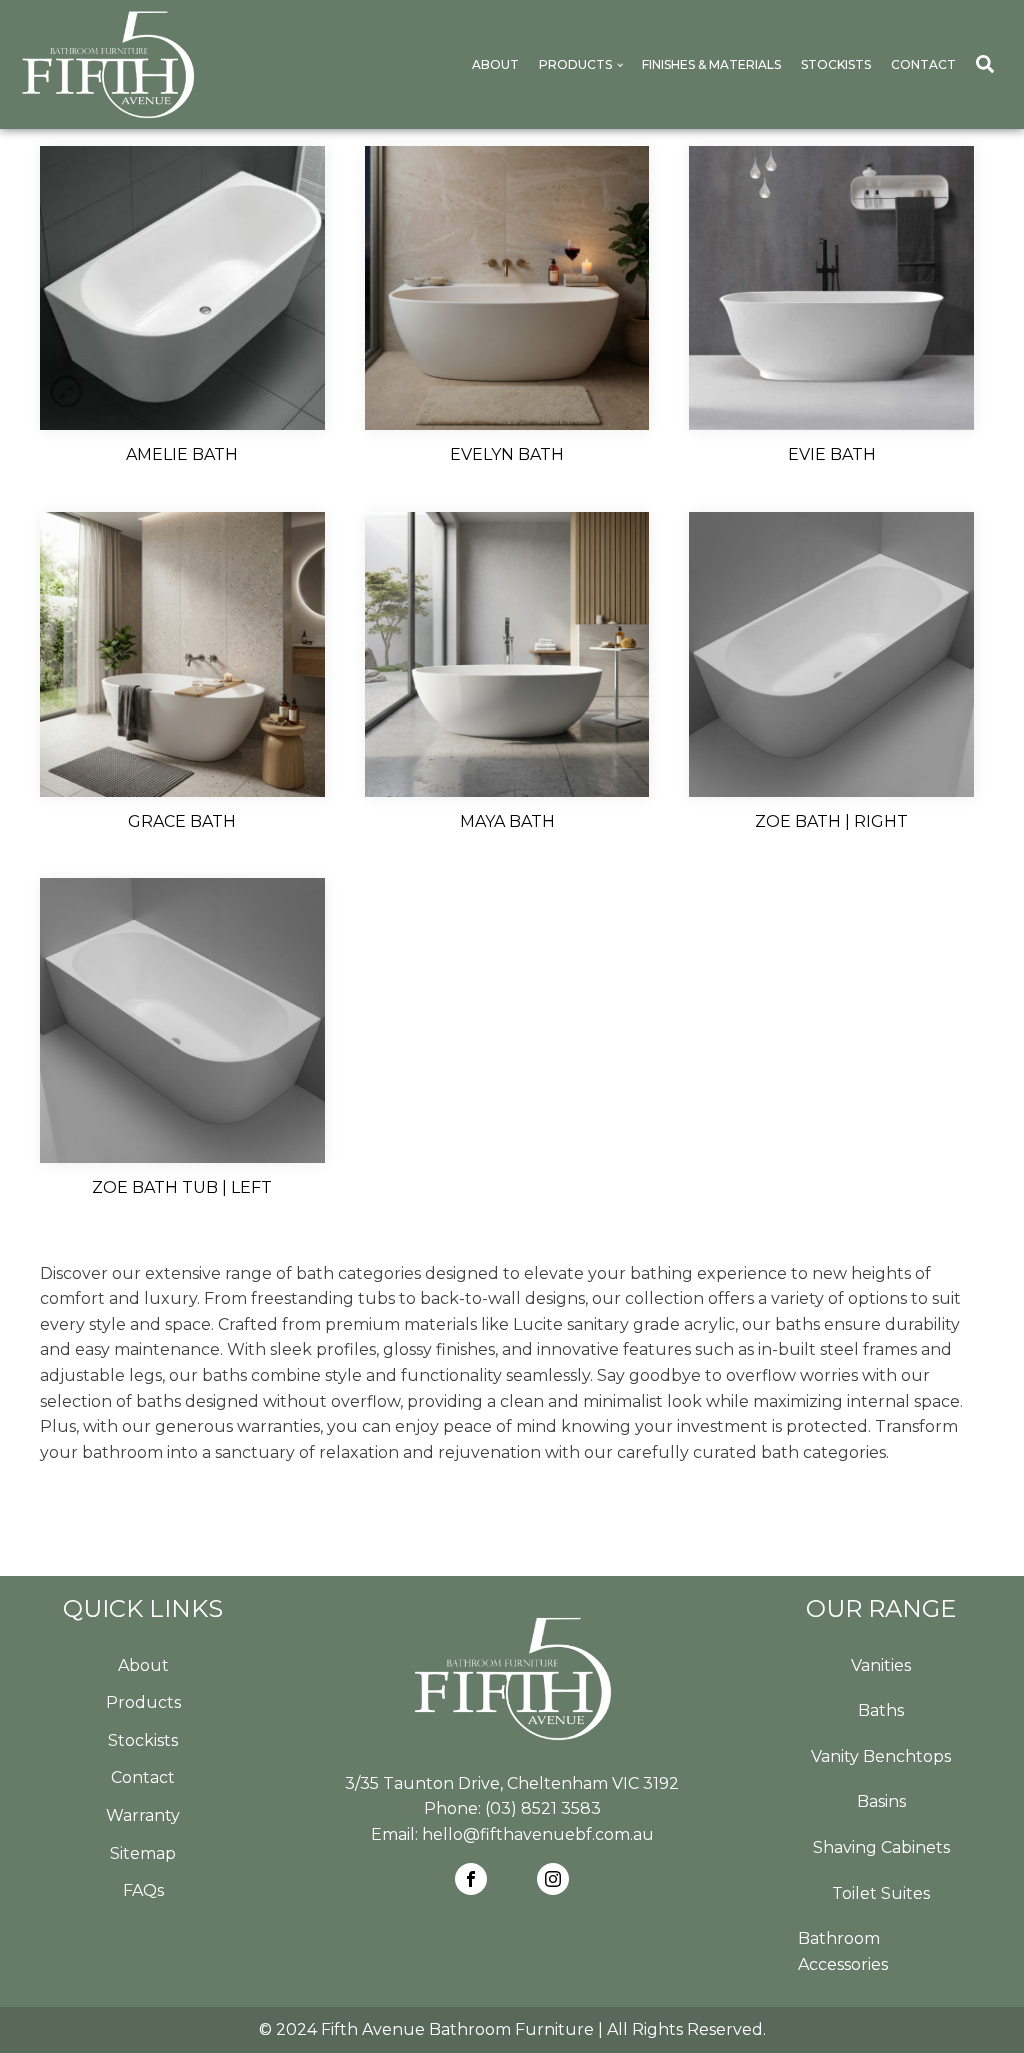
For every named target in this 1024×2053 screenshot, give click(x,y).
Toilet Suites (881, 1893)
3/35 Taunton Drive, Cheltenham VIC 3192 (512, 1783)
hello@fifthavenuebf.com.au (538, 1834)
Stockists (836, 64)
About (495, 64)
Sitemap (143, 1853)
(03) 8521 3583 (543, 1808)
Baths (881, 1710)
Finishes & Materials (711, 64)
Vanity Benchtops (881, 1756)
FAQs (143, 1890)
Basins (881, 1801)
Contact (923, 64)
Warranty (143, 1815)
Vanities (881, 1665)
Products (575, 64)
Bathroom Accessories (843, 1951)
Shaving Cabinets (881, 1847)
